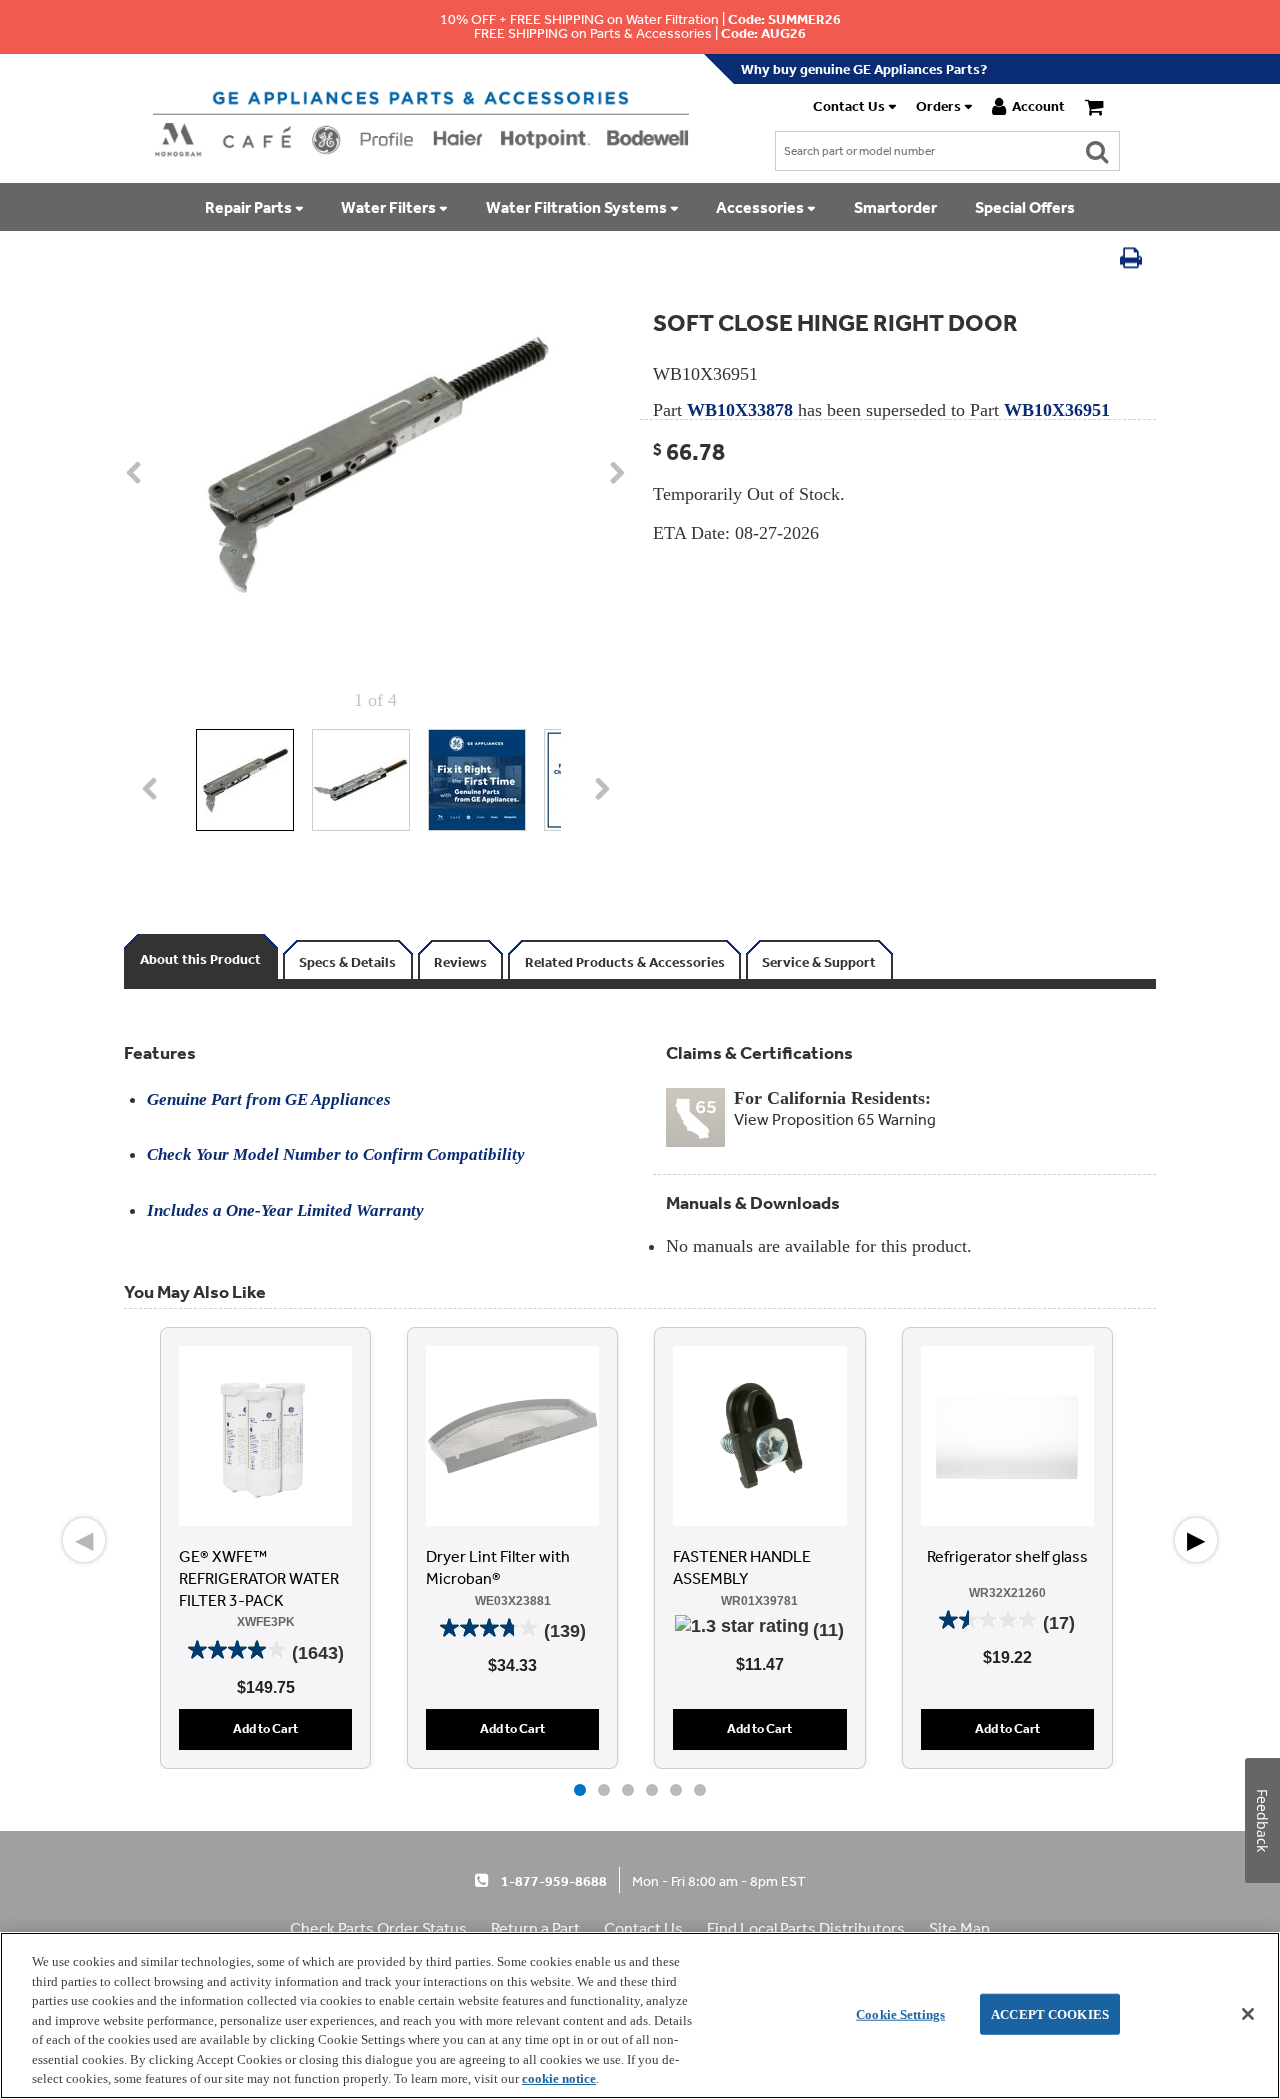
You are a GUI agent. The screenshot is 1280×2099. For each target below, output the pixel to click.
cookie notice (559, 2078)
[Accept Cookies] (1248, 2014)
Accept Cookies (1050, 2013)
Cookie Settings (900, 2013)
